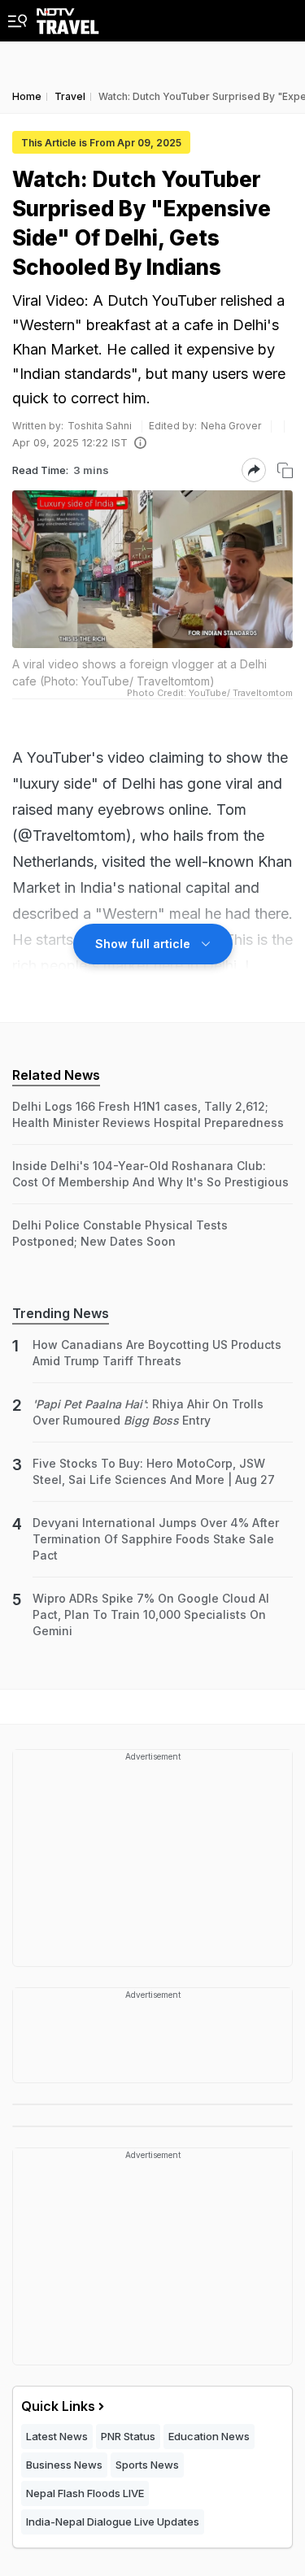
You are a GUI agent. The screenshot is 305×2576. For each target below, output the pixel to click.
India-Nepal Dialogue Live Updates (113, 2522)
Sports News (147, 2465)
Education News (209, 2436)
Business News (64, 2465)
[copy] (285, 470)
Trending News (61, 1313)
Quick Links (58, 2406)
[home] (68, 17)
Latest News (57, 2436)
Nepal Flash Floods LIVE (85, 2493)
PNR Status (128, 2436)
